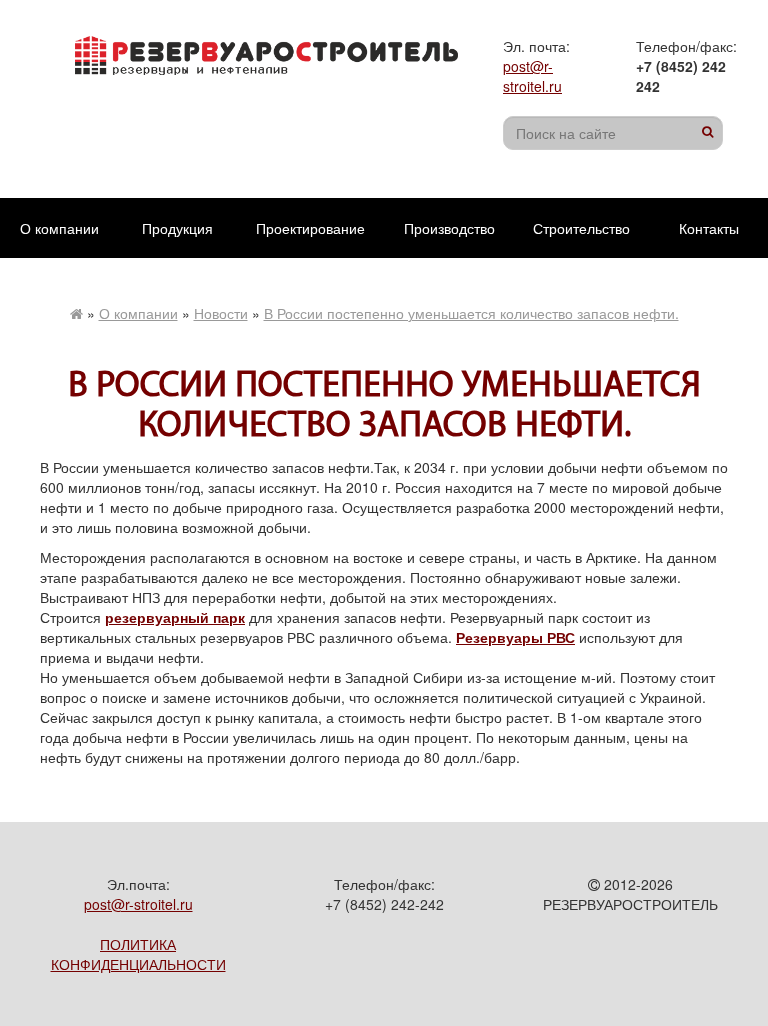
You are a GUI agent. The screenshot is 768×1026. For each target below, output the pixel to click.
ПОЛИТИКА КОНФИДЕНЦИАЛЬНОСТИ (138, 954)
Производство (449, 228)
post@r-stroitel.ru (532, 76)
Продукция (177, 228)
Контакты (709, 228)
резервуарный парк (175, 617)
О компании (59, 228)
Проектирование (310, 228)
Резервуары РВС (515, 637)
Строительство (581, 228)
